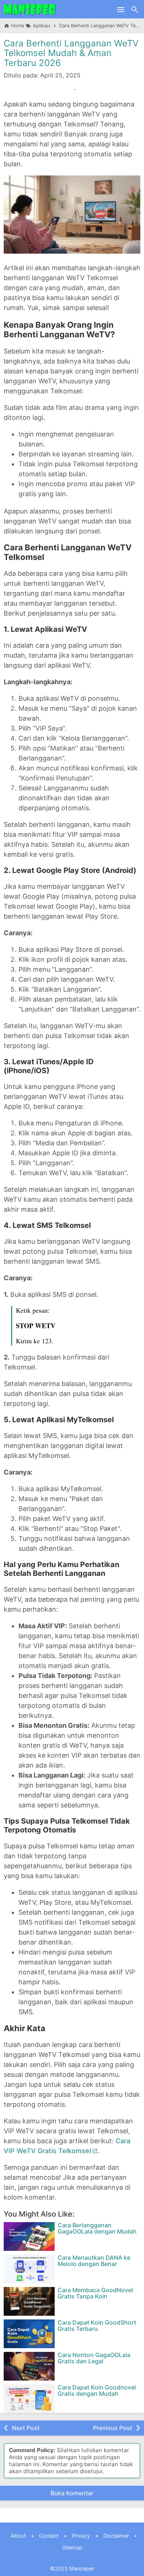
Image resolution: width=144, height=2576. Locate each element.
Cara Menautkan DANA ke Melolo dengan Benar (94, 2261)
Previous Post (113, 2428)
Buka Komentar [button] (72, 2493)
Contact (49, 2536)
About (18, 2536)
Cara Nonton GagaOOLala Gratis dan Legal (94, 2358)
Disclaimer (116, 2536)
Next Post (26, 2428)
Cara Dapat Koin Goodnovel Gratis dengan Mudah (97, 2391)
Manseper (82, 2568)
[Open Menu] (121, 9)
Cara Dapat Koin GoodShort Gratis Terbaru (97, 2326)
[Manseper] (30, 9)
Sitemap (72, 2547)
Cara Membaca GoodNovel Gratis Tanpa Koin (95, 2293)
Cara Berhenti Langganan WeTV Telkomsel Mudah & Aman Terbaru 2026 (71, 53)
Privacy (81, 2536)
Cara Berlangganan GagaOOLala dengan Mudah (97, 2229)
